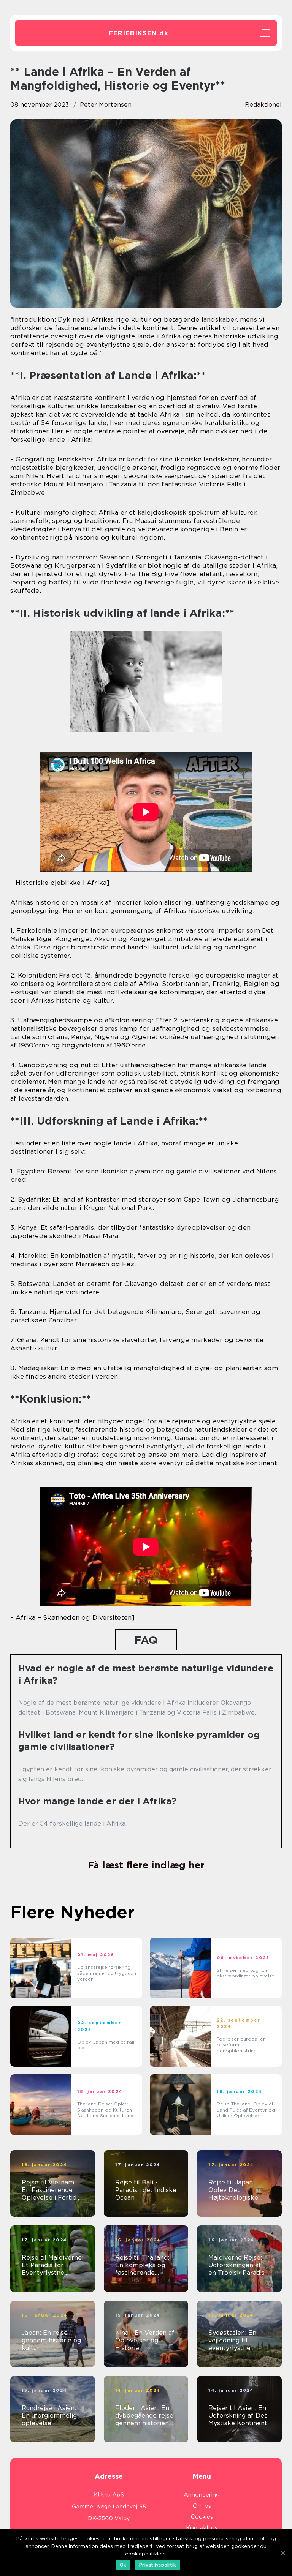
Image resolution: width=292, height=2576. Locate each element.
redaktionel (263, 105)
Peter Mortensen (106, 105)
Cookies (202, 2517)
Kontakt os (202, 2528)
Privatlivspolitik (158, 2565)
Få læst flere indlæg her (146, 1865)
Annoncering (202, 2495)
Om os (202, 2506)
